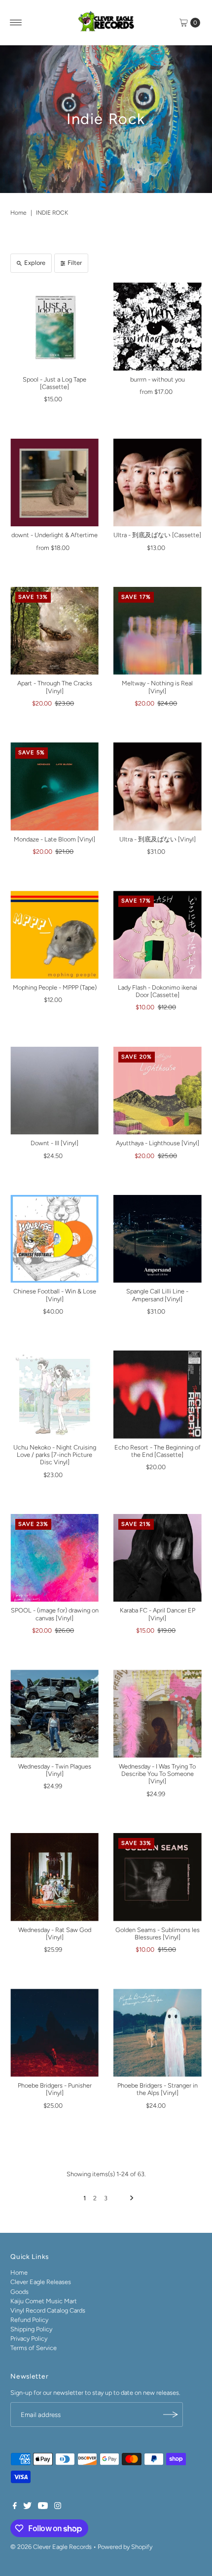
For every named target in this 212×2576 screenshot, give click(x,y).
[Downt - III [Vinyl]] (54, 1091)
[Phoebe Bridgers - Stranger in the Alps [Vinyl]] (158, 2033)
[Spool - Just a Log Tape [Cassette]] (54, 327)
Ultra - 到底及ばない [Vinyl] (158, 839)
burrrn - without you (158, 379)
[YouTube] (43, 2507)
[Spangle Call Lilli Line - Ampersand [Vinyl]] (158, 1239)
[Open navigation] (16, 23)
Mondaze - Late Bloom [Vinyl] (54, 839)
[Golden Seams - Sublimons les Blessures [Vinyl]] (158, 1877)
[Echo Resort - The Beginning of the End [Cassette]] (158, 1395)
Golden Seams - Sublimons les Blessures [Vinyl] (158, 1933)
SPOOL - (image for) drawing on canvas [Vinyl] (55, 1614)
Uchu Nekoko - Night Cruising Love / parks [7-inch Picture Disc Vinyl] (55, 1455)
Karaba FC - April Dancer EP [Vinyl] (158, 1614)
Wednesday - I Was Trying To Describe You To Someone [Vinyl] (157, 1774)
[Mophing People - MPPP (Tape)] (54, 935)
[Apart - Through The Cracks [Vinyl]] (54, 631)
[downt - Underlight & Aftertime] (54, 483)
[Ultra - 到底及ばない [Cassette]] (158, 483)
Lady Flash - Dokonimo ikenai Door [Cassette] (158, 991)
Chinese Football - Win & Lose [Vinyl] (55, 1295)
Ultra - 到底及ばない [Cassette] (157, 535)
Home (18, 213)
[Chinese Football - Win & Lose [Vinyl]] (54, 1239)
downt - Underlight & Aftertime (54, 535)
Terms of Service (34, 2348)
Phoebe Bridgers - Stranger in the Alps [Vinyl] (158, 2089)
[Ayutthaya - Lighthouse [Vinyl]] (158, 1091)
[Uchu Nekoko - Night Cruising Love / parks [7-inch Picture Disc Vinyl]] (54, 1395)
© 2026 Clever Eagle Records (51, 2547)
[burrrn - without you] (158, 327)
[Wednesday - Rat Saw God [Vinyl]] (54, 1877)
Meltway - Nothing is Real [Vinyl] (157, 687)
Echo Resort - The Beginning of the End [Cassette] (158, 1451)
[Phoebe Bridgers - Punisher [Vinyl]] (54, 2033)
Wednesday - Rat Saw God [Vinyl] (55, 1933)
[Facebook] (15, 2507)
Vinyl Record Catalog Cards (48, 2310)
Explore (35, 263)
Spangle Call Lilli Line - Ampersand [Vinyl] (157, 1295)
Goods (19, 2292)
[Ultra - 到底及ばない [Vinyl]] (158, 787)
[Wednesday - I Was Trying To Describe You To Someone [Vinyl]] (158, 1714)
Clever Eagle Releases (41, 2282)
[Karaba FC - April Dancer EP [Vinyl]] (158, 1558)
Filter (75, 263)
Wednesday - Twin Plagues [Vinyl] (55, 1770)
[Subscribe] (171, 2415)
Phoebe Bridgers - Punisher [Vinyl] (55, 2089)
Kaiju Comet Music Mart (44, 2301)
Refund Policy (29, 2320)
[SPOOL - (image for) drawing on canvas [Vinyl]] (54, 1558)
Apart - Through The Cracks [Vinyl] (55, 687)
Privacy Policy (29, 2338)
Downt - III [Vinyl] (54, 1143)
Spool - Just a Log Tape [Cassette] (54, 383)
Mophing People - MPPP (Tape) (55, 987)
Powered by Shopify (125, 2547)
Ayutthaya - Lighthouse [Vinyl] (158, 1143)
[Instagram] (58, 2507)
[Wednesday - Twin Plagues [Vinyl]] (54, 1714)
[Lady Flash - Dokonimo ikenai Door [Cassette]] (158, 935)
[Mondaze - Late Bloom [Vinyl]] (54, 787)
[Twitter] (27, 2507)
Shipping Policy (31, 2329)
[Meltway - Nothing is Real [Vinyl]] (158, 631)
